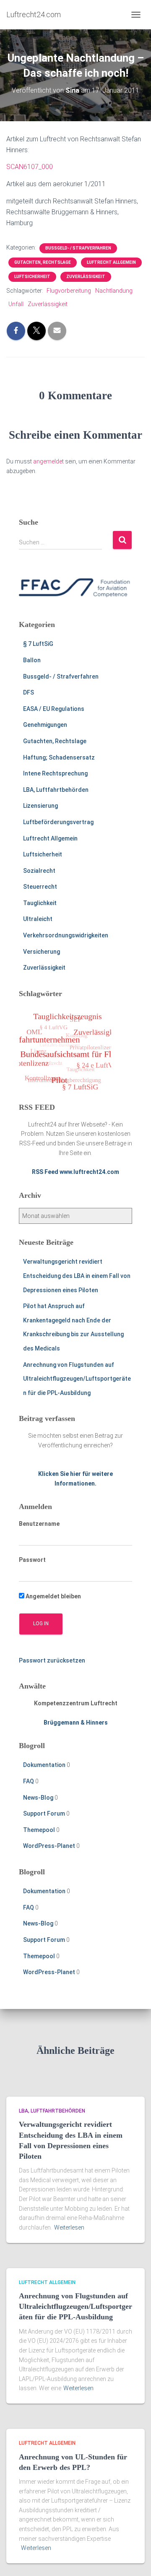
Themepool (39, 1830)
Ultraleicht (38, 919)
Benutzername (39, 1524)
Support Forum (44, 1814)
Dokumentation (44, 1765)
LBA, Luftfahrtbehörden (56, 790)
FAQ (29, 1781)
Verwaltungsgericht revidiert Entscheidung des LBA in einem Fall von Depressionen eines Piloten (77, 1276)
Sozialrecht (39, 871)
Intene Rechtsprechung (55, 773)
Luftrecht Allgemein (111, 262)
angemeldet (48, 461)
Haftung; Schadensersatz (59, 757)
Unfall (16, 304)
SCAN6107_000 (30, 167)
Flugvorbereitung (69, 291)
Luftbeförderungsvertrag (58, 822)
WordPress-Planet (49, 1846)
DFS (29, 692)
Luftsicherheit (32, 277)
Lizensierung (40, 806)
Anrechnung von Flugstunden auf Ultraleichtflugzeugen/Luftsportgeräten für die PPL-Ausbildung (77, 1379)
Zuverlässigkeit (86, 277)
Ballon (32, 660)
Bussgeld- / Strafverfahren (78, 248)
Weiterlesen (69, 2227)
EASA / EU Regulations (54, 709)
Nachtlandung (114, 291)
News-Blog (38, 1798)
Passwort (32, 1560)
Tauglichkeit (40, 903)
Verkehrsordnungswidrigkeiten (66, 935)
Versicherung (42, 952)
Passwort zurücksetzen (52, 1660)
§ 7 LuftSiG (38, 644)
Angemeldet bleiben (53, 1596)
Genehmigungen (45, 725)
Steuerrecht (40, 887)
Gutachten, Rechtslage (43, 262)
